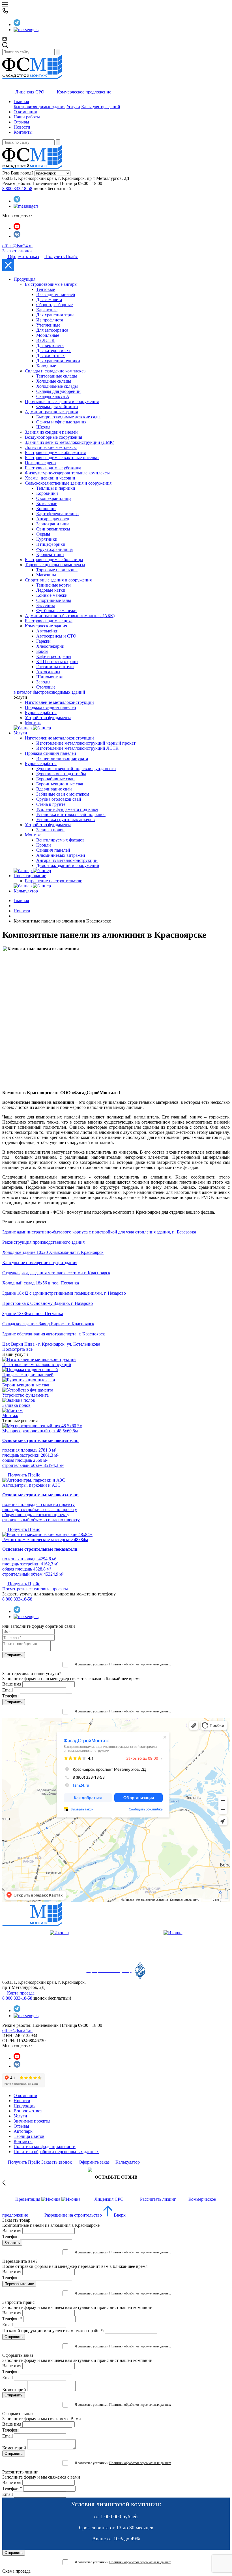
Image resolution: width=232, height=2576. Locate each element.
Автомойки (47, 631)
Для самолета (49, 300)
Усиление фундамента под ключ (67, 809)
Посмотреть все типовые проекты (35, 1589)
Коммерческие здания (46, 626)
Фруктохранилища (54, 549)
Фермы (43, 534)
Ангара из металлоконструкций (67, 860)
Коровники (47, 493)
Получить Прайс (61, 256)
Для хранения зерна (55, 315)
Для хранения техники (58, 361)
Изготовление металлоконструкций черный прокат (86, 743)
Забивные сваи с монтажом (63, 794)
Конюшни (46, 509)
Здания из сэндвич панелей (51, 432)
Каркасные (47, 310)
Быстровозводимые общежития (55, 452)
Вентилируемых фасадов (60, 840)
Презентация (28, 2199)
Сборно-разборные (54, 305)
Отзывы (21, 122)
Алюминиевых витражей (61, 855)
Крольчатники (50, 554)
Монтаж (33, 723)
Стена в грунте (51, 804)
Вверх (119, 2215)
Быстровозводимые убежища (53, 468)
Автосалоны (48, 672)
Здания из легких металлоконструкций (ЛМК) (70, 442)
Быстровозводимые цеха (49, 621)
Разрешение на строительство (54, 881)
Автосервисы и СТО (56, 636)
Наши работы (27, 117)
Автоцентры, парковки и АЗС (31, 1485)
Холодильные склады (57, 386)
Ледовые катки (51, 590)
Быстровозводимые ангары (51, 284)
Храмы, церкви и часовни (50, 478)
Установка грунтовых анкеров (65, 820)
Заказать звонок (18, 251)
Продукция (24, 279)
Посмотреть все (17, 1349)
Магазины (46, 575)
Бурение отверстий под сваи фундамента (76, 769)
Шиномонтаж (50, 677)
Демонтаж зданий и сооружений (68, 865)
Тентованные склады (57, 376)
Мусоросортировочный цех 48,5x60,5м (40, 1431)
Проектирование (30, 876)
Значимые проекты (32, 2121)
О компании (25, 112)
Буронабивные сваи (55, 779)
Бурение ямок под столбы (61, 774)
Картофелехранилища (57, 514)
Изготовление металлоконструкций (59, 702)
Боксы (42, 651)
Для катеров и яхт (53, 351)
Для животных (51, 356)
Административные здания (51, 412)
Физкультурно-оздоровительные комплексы (67, 473)
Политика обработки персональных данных (56, 2152)
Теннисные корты (53, 585)
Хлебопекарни (50, 646)
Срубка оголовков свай (59, 799)
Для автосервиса (52, 330)
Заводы (43, 682)
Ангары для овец (53, 519)
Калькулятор (26, 891)
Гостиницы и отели (55, 667)
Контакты (23, 132)
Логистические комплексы (51, 447)
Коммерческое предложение (83, 92)
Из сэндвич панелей (56, 294)
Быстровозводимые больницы (54, 560)
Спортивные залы (54, 600)
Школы (43, 427)
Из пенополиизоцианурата (62, 758)
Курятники (47, 539)
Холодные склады (54, 381)
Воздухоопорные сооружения (53, 437)
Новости (22, 127)
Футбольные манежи (56, 611)
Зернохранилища (53, 524)
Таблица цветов (29, 2136)
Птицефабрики (51, 544)
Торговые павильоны (57, 570)
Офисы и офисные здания (61, 422)
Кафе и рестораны (54, 656)
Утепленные (48, 325)
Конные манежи (52, 595)
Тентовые (46, 289)
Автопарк (23, 2131)
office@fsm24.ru (17, 246)
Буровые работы (41, 712)
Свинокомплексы (53, 529)
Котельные (47, 503)
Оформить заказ (23, 256)
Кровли (44, 845)
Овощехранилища (54, 498)
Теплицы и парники (56, 488)
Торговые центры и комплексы (55, 565)
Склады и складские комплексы (56, 371)
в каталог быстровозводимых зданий (49, 692)
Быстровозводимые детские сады (68, 417)
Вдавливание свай (54, 789)
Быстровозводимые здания (39, 107)
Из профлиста (50, 320)
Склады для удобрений (58, 391)
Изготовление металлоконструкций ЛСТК (77, 748)
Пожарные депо (40, 463)
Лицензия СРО (30, 92)
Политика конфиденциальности (45, 2146)
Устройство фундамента (48, 718)
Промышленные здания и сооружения (62, 401)
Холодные (46, 366)
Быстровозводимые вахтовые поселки (62, 458)
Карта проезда (21, 1993)
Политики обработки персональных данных (140, 1664)
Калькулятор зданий (101, 107)
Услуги (73, 107)
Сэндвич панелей (53, 850)
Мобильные (48, 335)
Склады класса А (53, 396)
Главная (21, 102)
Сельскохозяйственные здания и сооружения (68, 483)
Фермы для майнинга (57, 407)
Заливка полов (50, 830)
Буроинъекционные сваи (60, 784)
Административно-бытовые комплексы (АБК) (70, 616)
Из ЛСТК (45, 340)
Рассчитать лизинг (158, 2199)
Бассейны (46, 605)
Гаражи (43, 641)
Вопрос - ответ (28, 2111)
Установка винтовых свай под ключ (71, 814)
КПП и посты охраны (57, 661)
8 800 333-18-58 (17, 188)
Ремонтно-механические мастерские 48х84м (45, 1540)
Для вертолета (50, 345)
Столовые (46, 687)
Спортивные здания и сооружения (58, 580)
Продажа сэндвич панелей (51, 707)
